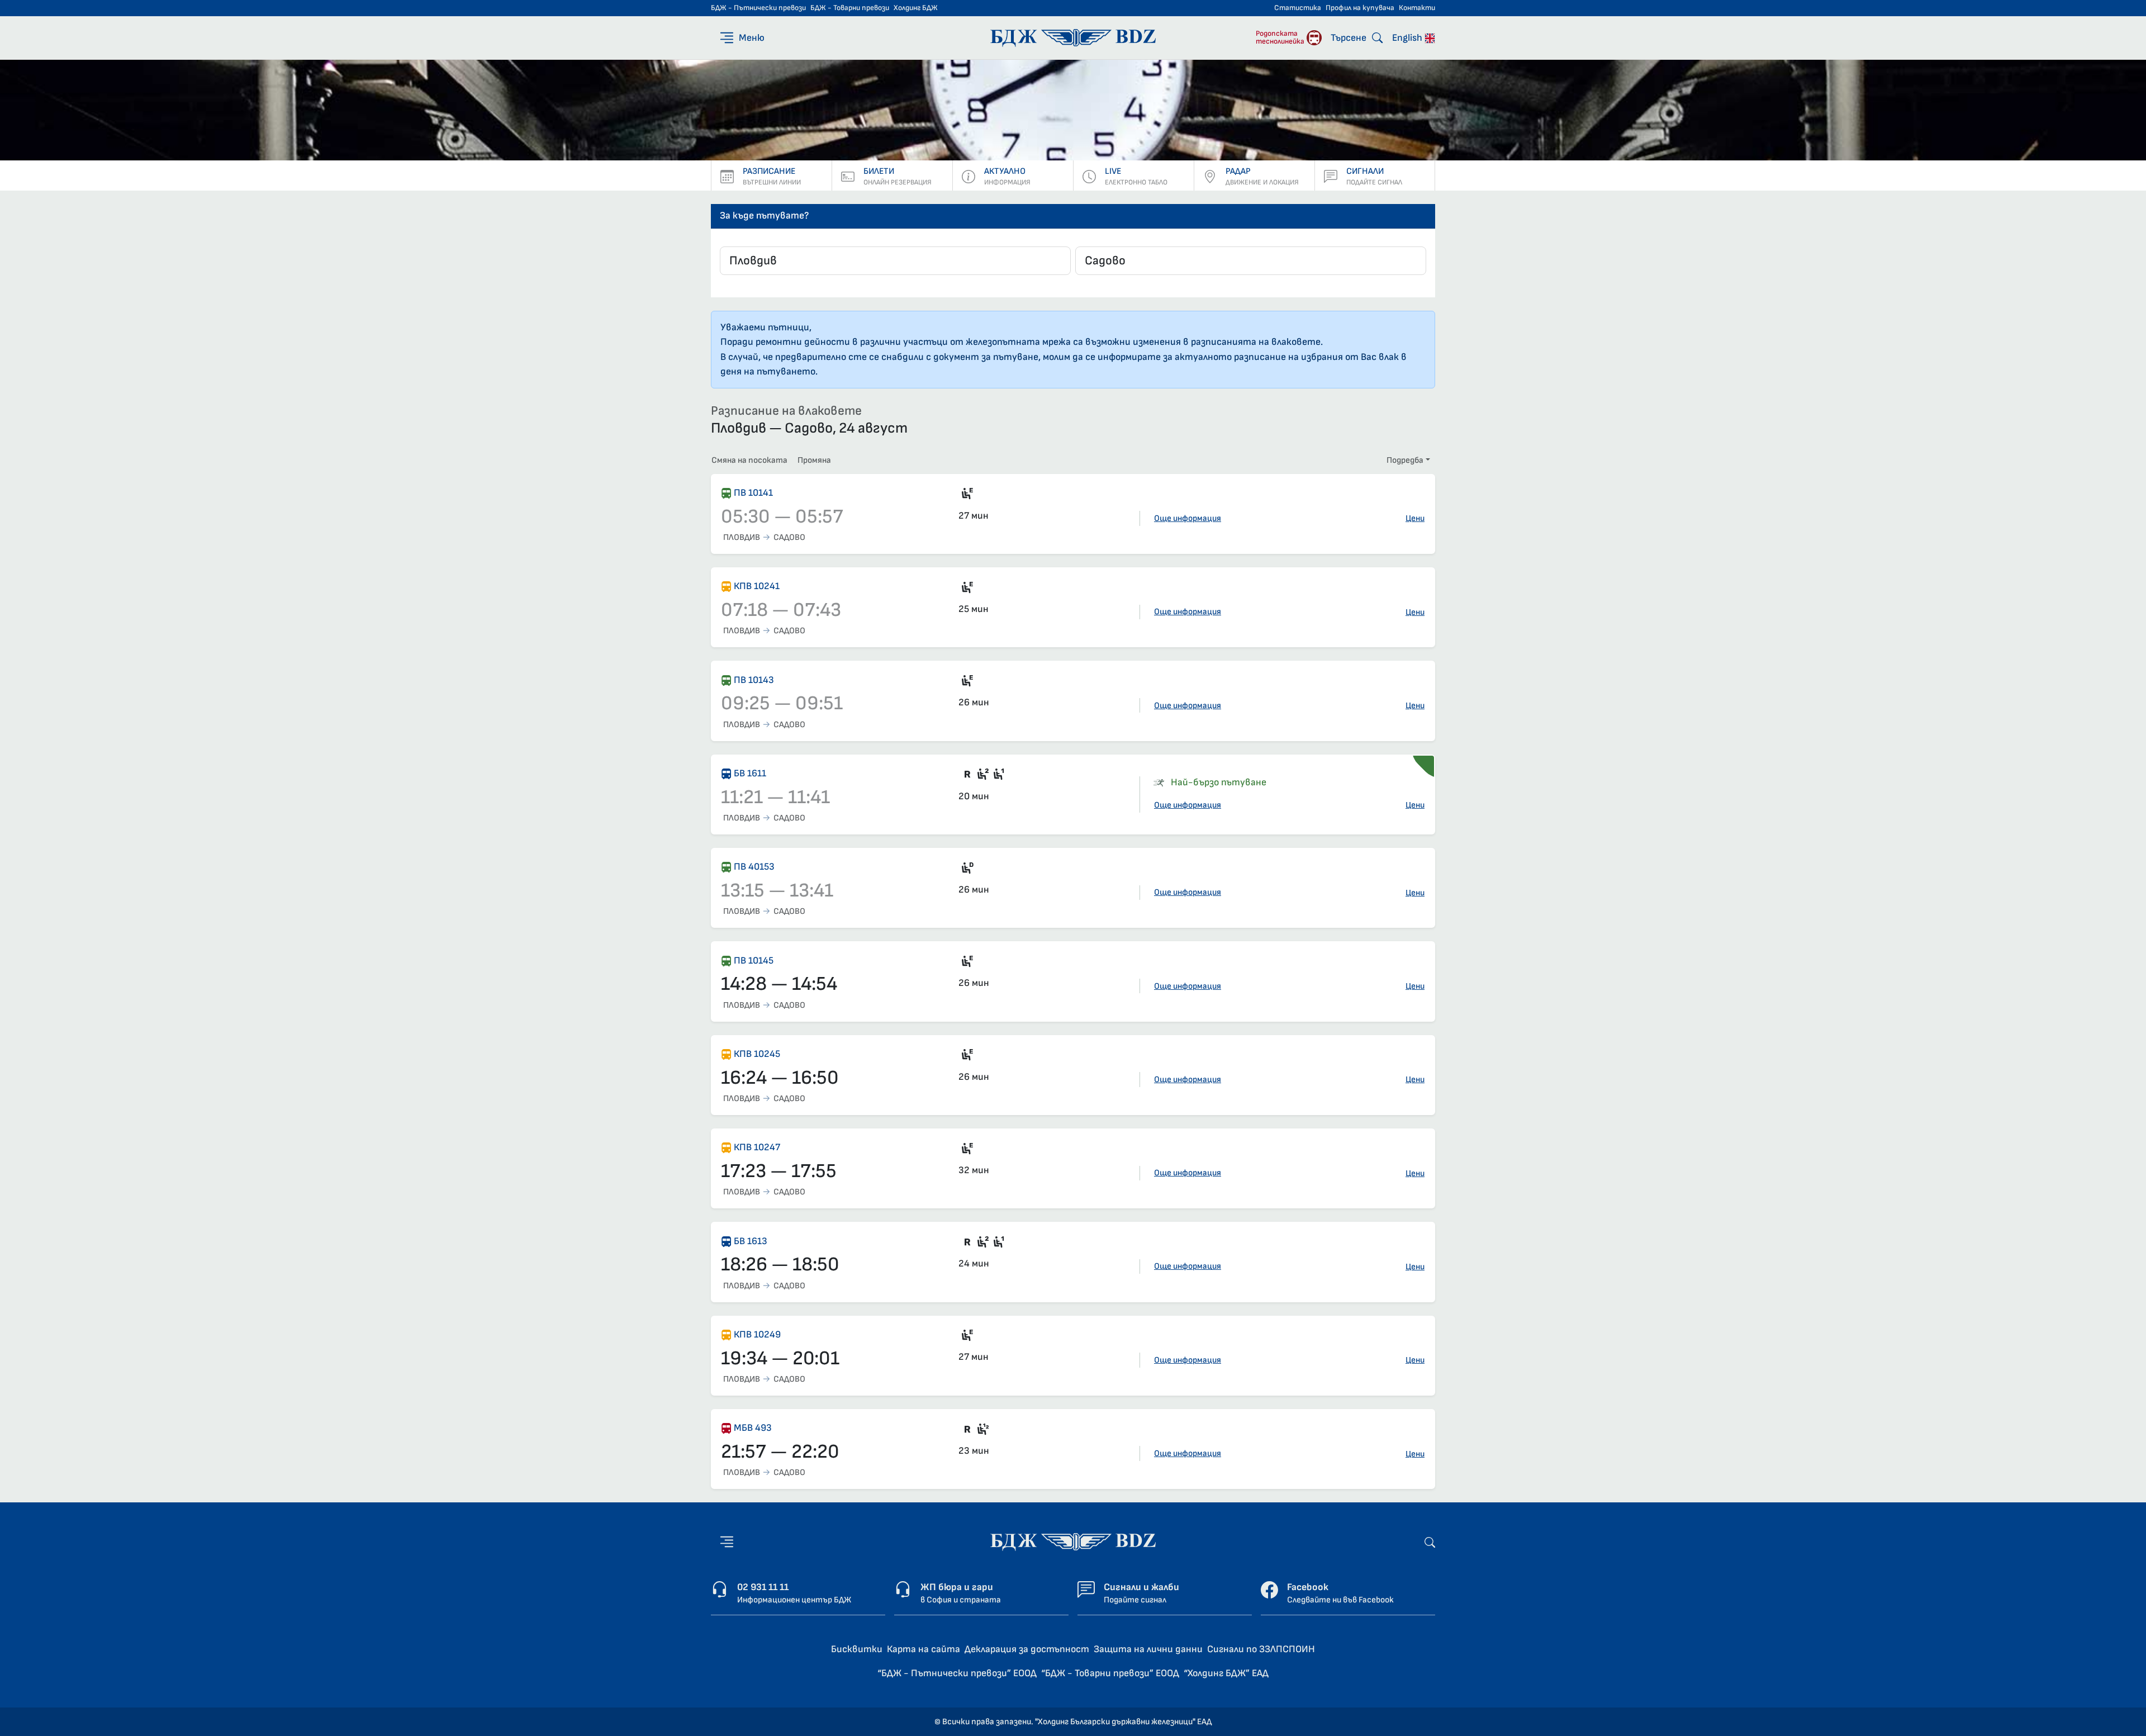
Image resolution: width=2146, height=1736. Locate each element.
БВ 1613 (751, 1241)
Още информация (1188, 518)
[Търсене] (1430, 1542)
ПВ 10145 (754, 961)
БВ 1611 (750, 773)
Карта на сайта (924, 1649)
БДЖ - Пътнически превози (758, 8)
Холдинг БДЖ (916, 8)
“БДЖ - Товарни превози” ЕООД (1110, 1673)
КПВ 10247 (757, 1147)
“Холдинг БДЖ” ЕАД (1226, 1673)
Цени (1415, 518)
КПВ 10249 (757, 1334)
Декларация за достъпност (1027, 1649)
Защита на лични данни (1148, 1649)
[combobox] (895, 261)
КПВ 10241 (757, 586)
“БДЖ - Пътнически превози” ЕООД (957, 1673)
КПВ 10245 (757, 1054)
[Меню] (727, 1542)
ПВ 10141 (753, 493)
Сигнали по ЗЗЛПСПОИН (1261, 1649)
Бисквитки (857, 1649)
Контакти (1417, 8)
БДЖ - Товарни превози (850, 8)
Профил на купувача (1360, 8)
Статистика (1298, 8)
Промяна (814, 460)
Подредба (1405, 460)
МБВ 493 (753, 1428)
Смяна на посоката (749, 460)
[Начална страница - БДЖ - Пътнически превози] (1073, 1541)
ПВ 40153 (754, 867)
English (1408, 38)
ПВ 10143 (754, 680)
